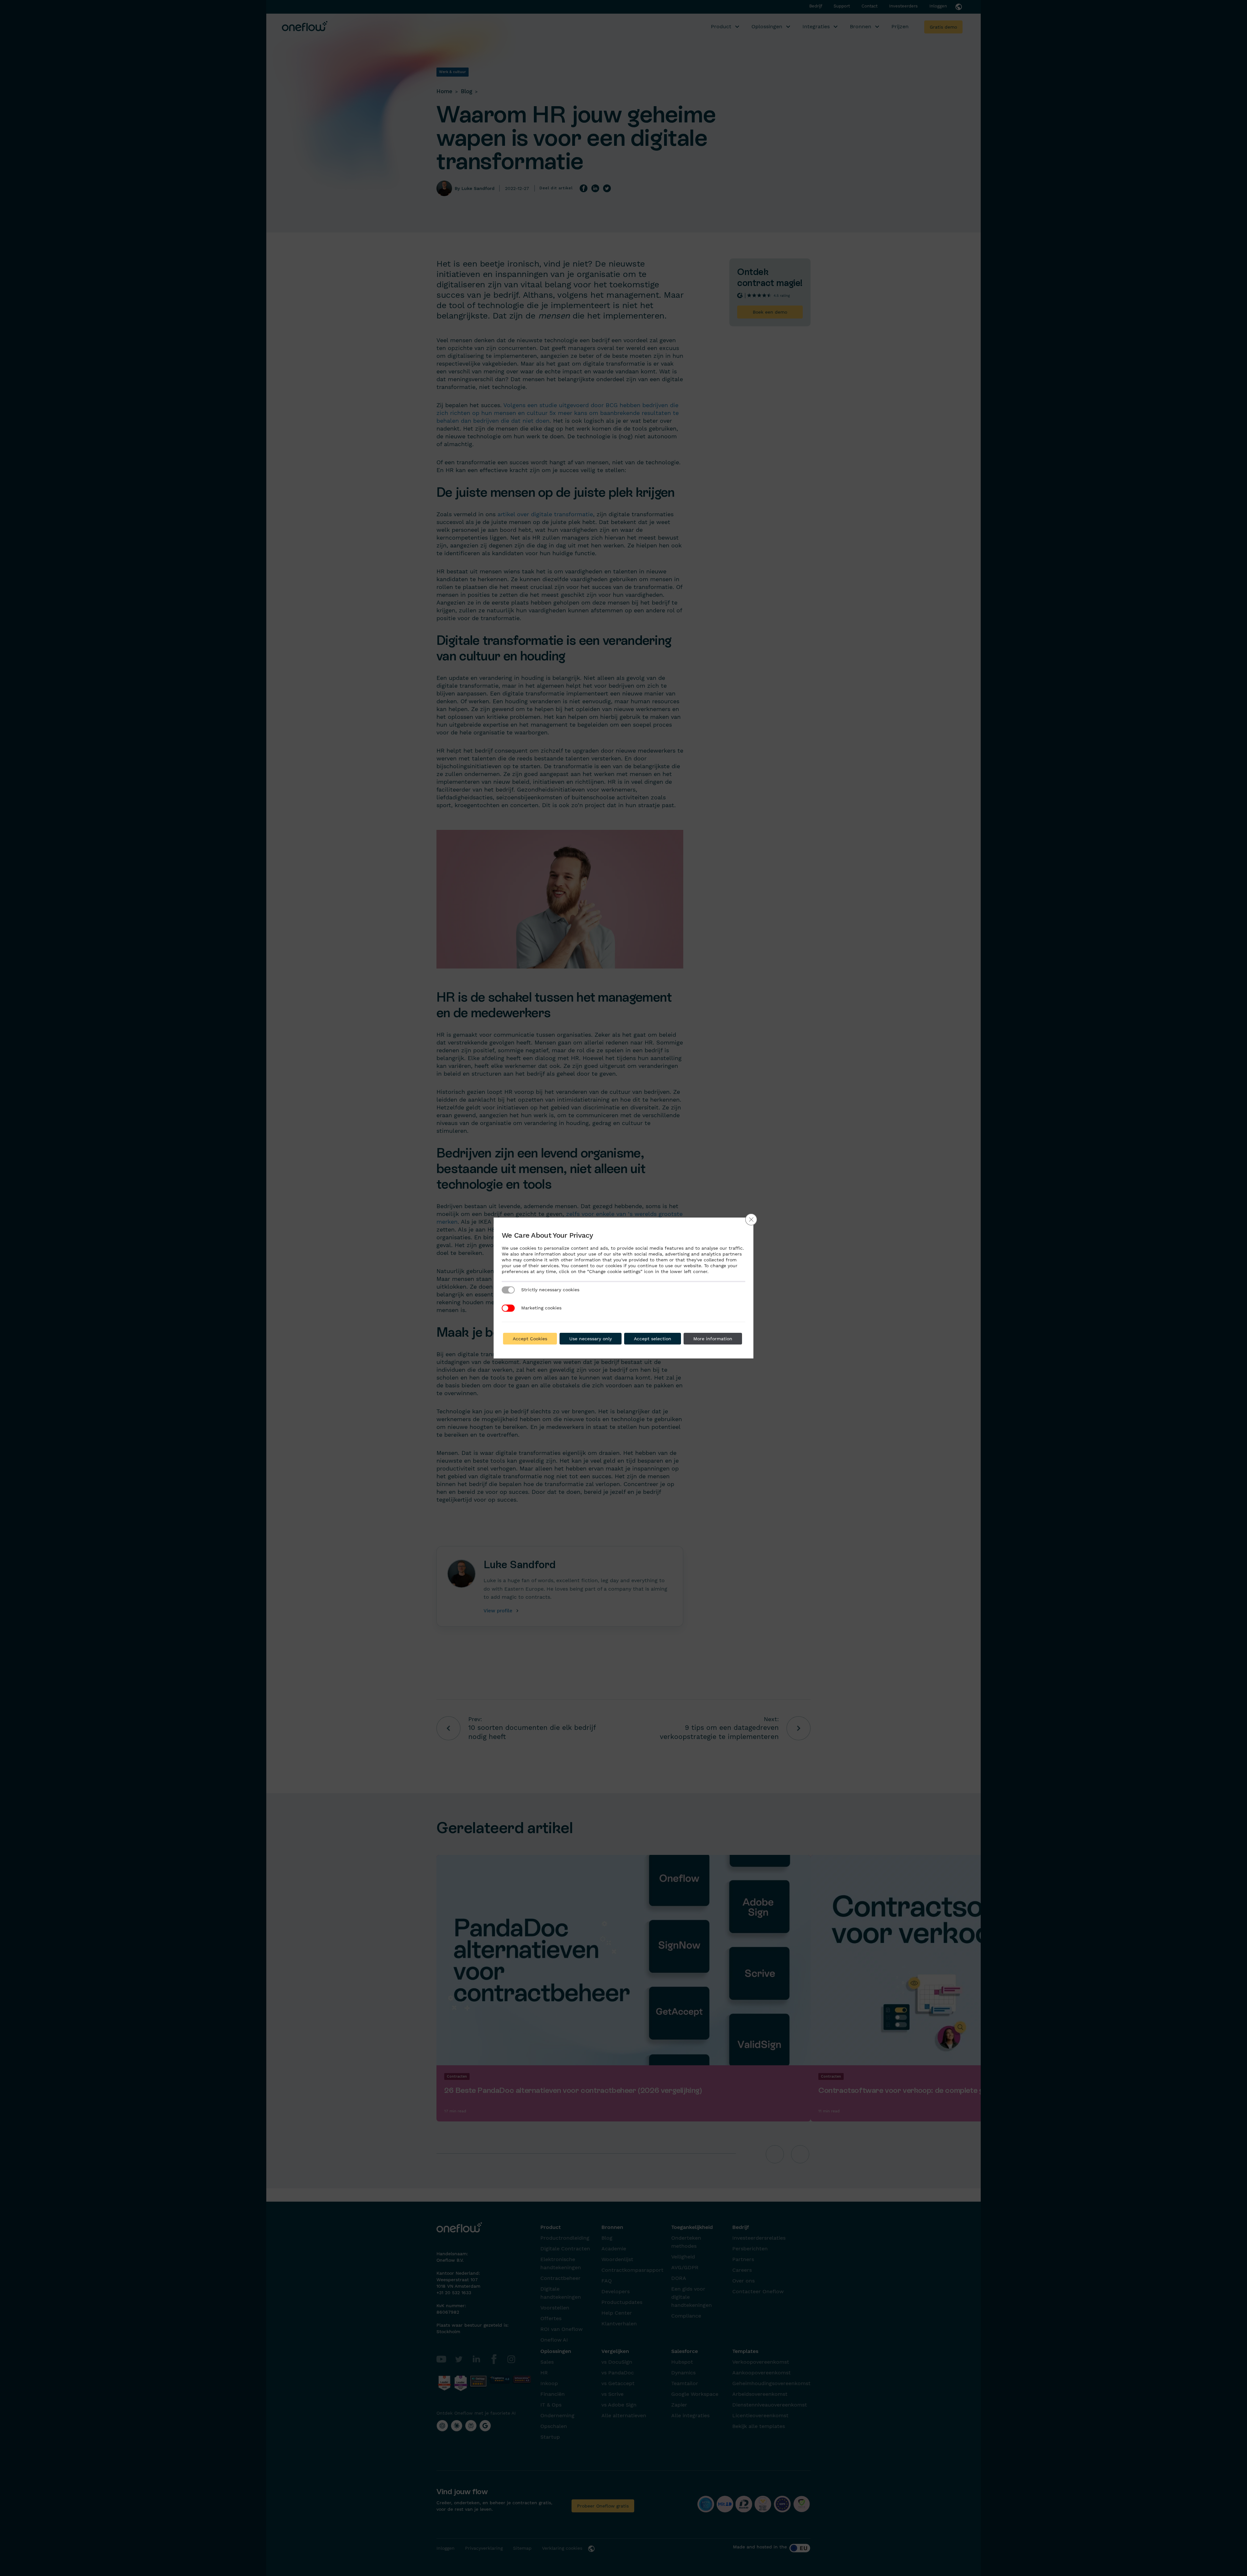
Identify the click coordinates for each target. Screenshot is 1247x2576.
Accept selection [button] (653, 1339)
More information (713, 1339)
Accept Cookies (530, 1339)
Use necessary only (591, 1339)
